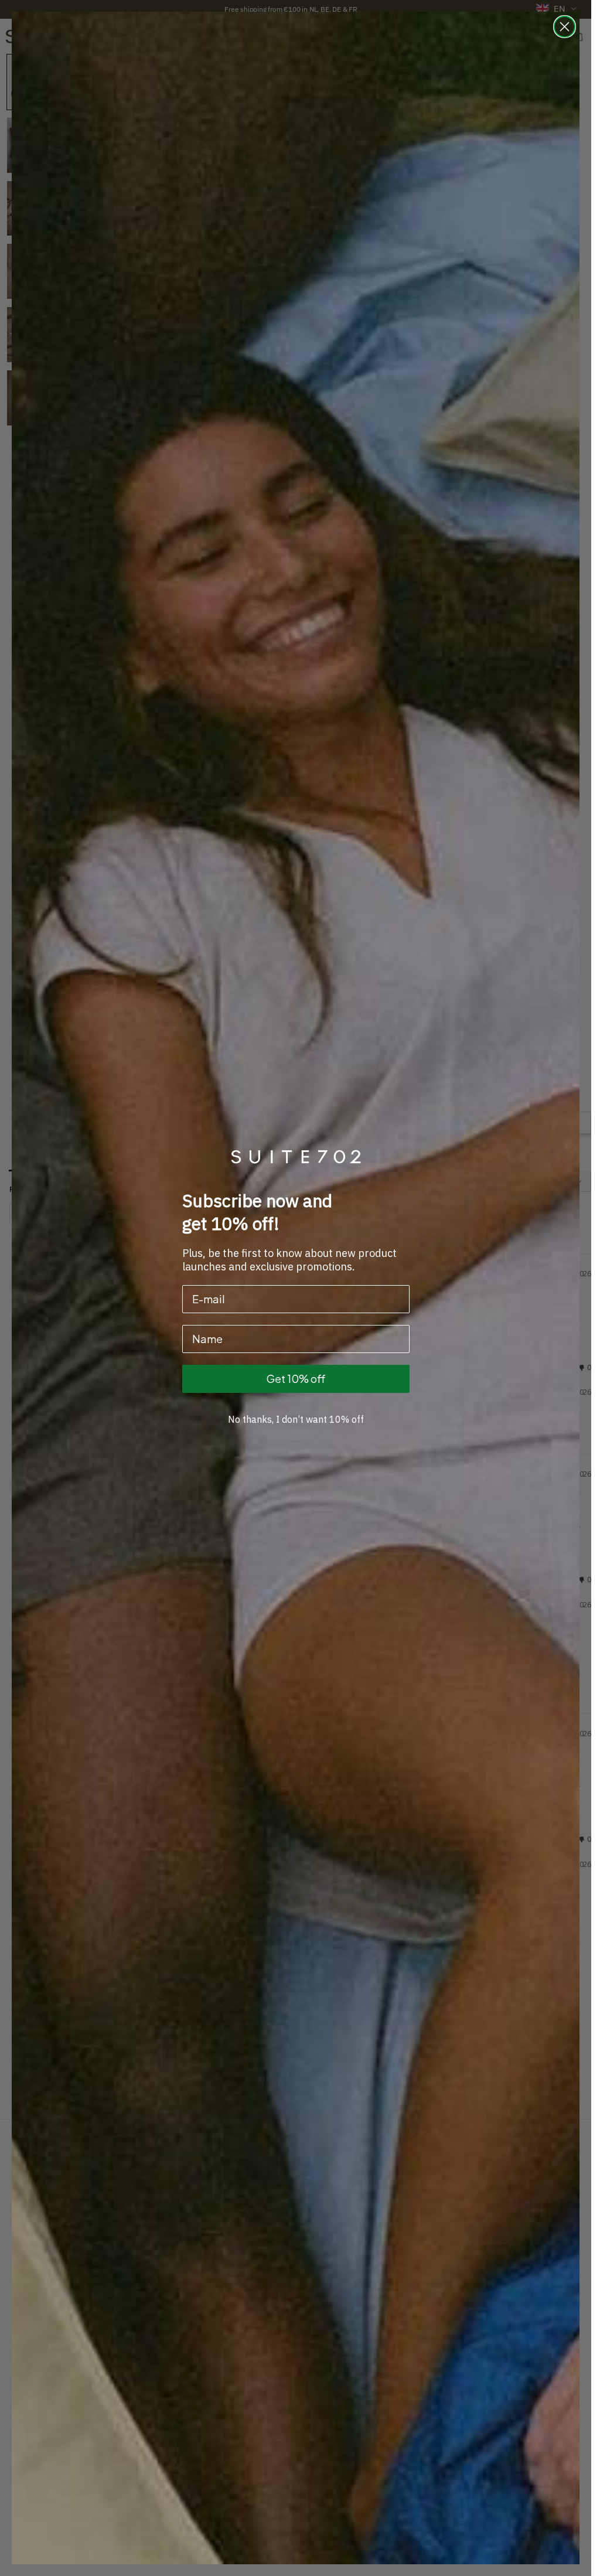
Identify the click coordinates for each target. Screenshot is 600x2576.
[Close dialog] (565, 27)
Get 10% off (296, 1379)
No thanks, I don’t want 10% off (296, 1419)
